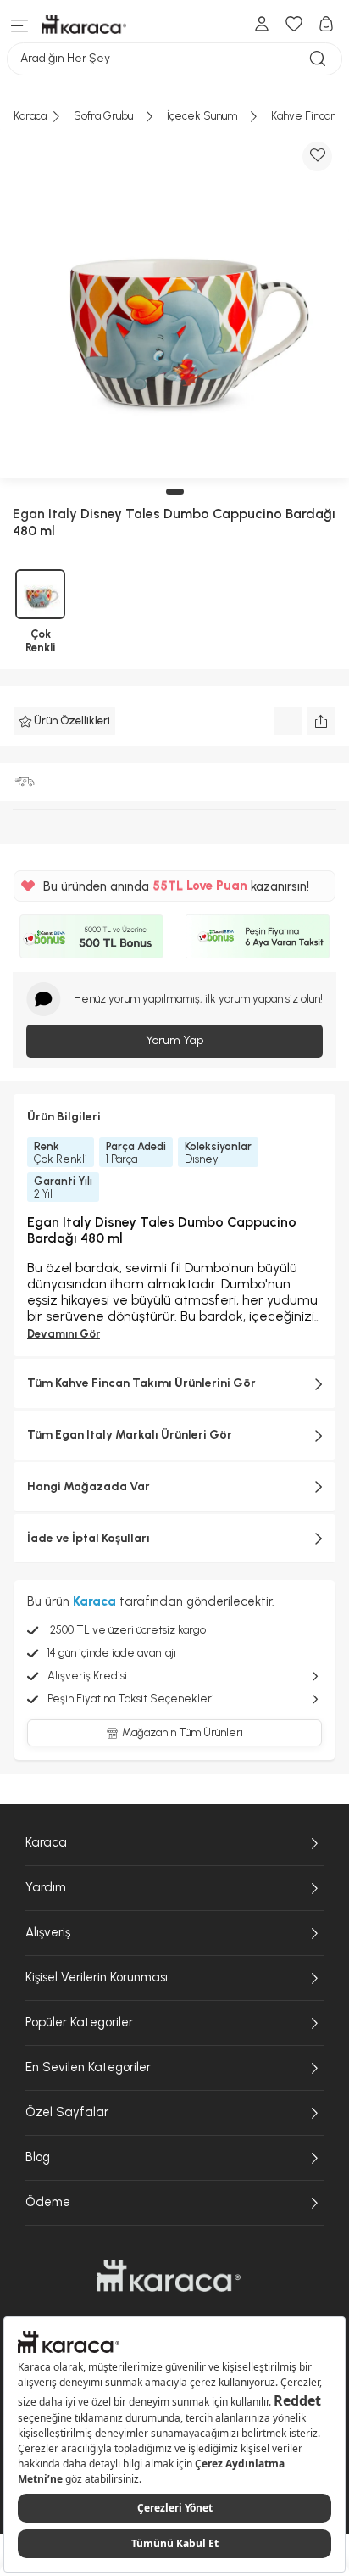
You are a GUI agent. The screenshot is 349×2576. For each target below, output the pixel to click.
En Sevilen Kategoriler (88, 2067)
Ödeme (48, 2202)
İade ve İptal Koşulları (89, 1538)
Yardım (46, 1887)
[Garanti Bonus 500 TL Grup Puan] (91, 936)
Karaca (46, 1842)
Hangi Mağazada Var (89, 1486)
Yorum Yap (174, 1040)
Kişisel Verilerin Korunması (97, 1977)
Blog (38, 2157)
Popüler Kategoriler (79, 2022)
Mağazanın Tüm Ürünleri (183, 1732)
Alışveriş (48, 1932)
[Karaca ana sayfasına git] (169, 2276)
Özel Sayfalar (67, 2112)
